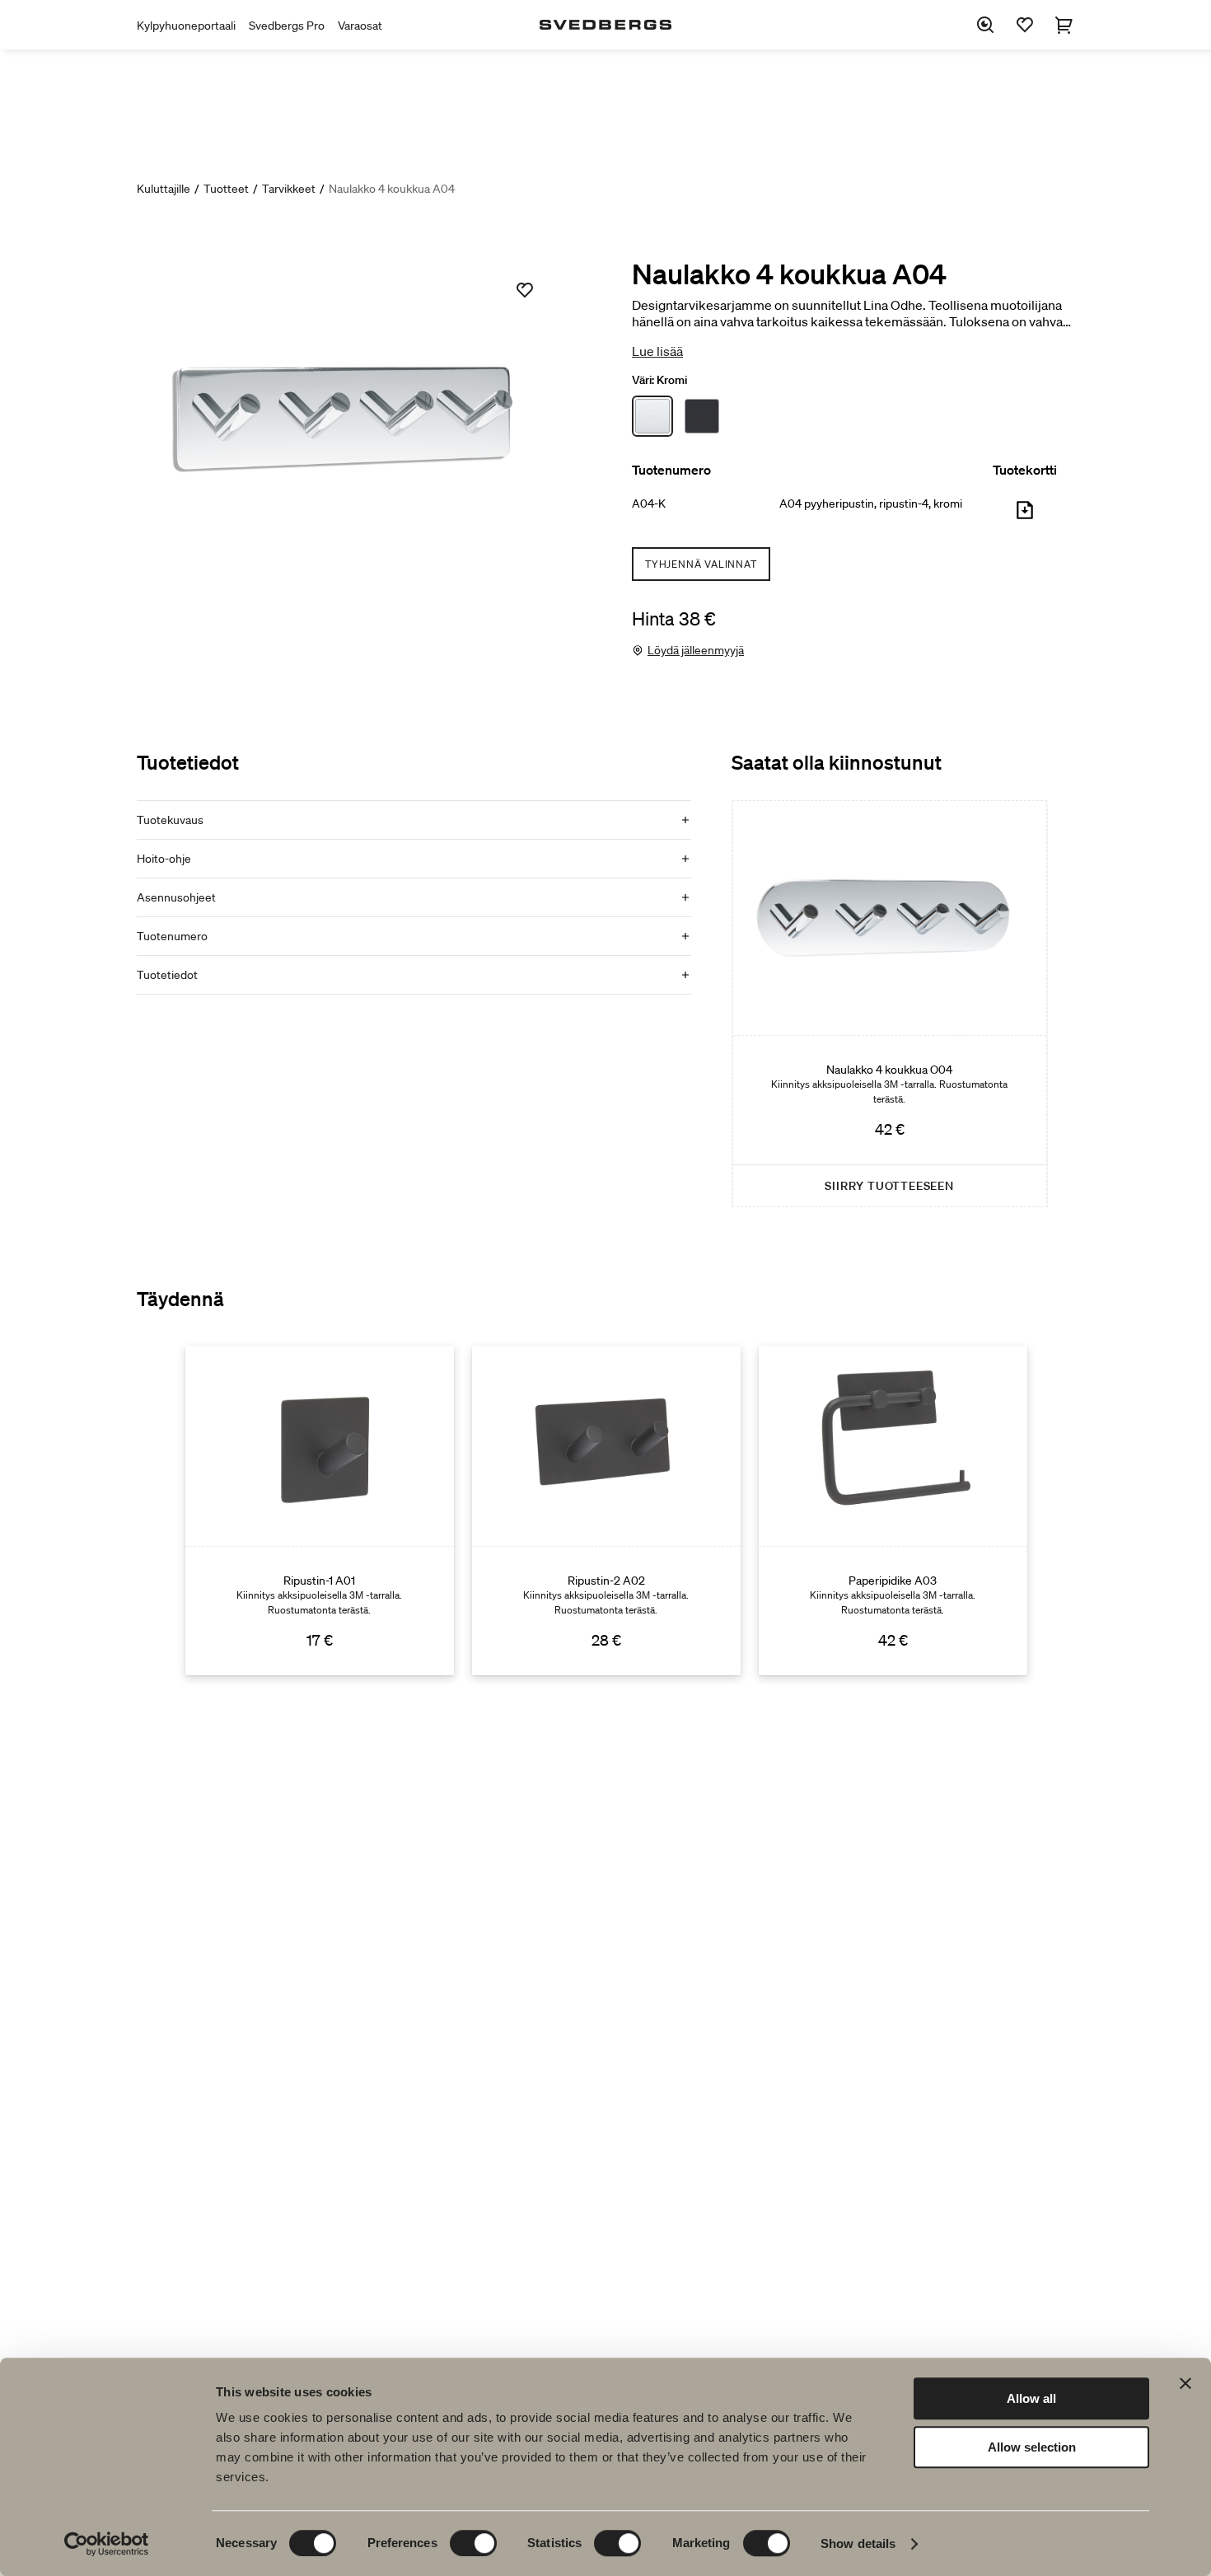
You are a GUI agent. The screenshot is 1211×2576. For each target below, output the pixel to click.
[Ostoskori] (1064, 25)
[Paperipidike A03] (893, 1510)
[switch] (473, 2543)
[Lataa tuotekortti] (1025, 517)
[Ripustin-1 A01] (320, 1510)
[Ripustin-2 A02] (606, 1510)
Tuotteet (226, 189)
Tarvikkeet (289, 189)
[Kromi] (652, 416)
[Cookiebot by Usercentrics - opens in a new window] (107, 2544)
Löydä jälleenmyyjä (696, 650)
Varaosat (360, 26)
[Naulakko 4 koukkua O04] (890, 1004)
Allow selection (1032, 2447)
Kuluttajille (164, 189)
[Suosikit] (1025, 25)
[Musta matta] (702, 416)
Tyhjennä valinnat (701, 564)
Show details (858, 2543)
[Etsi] (985, 25)
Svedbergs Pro (287, 26)
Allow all (1031, 2398)
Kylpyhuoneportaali (186, 26)
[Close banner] (1185, 2383)
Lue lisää (657, 351)
